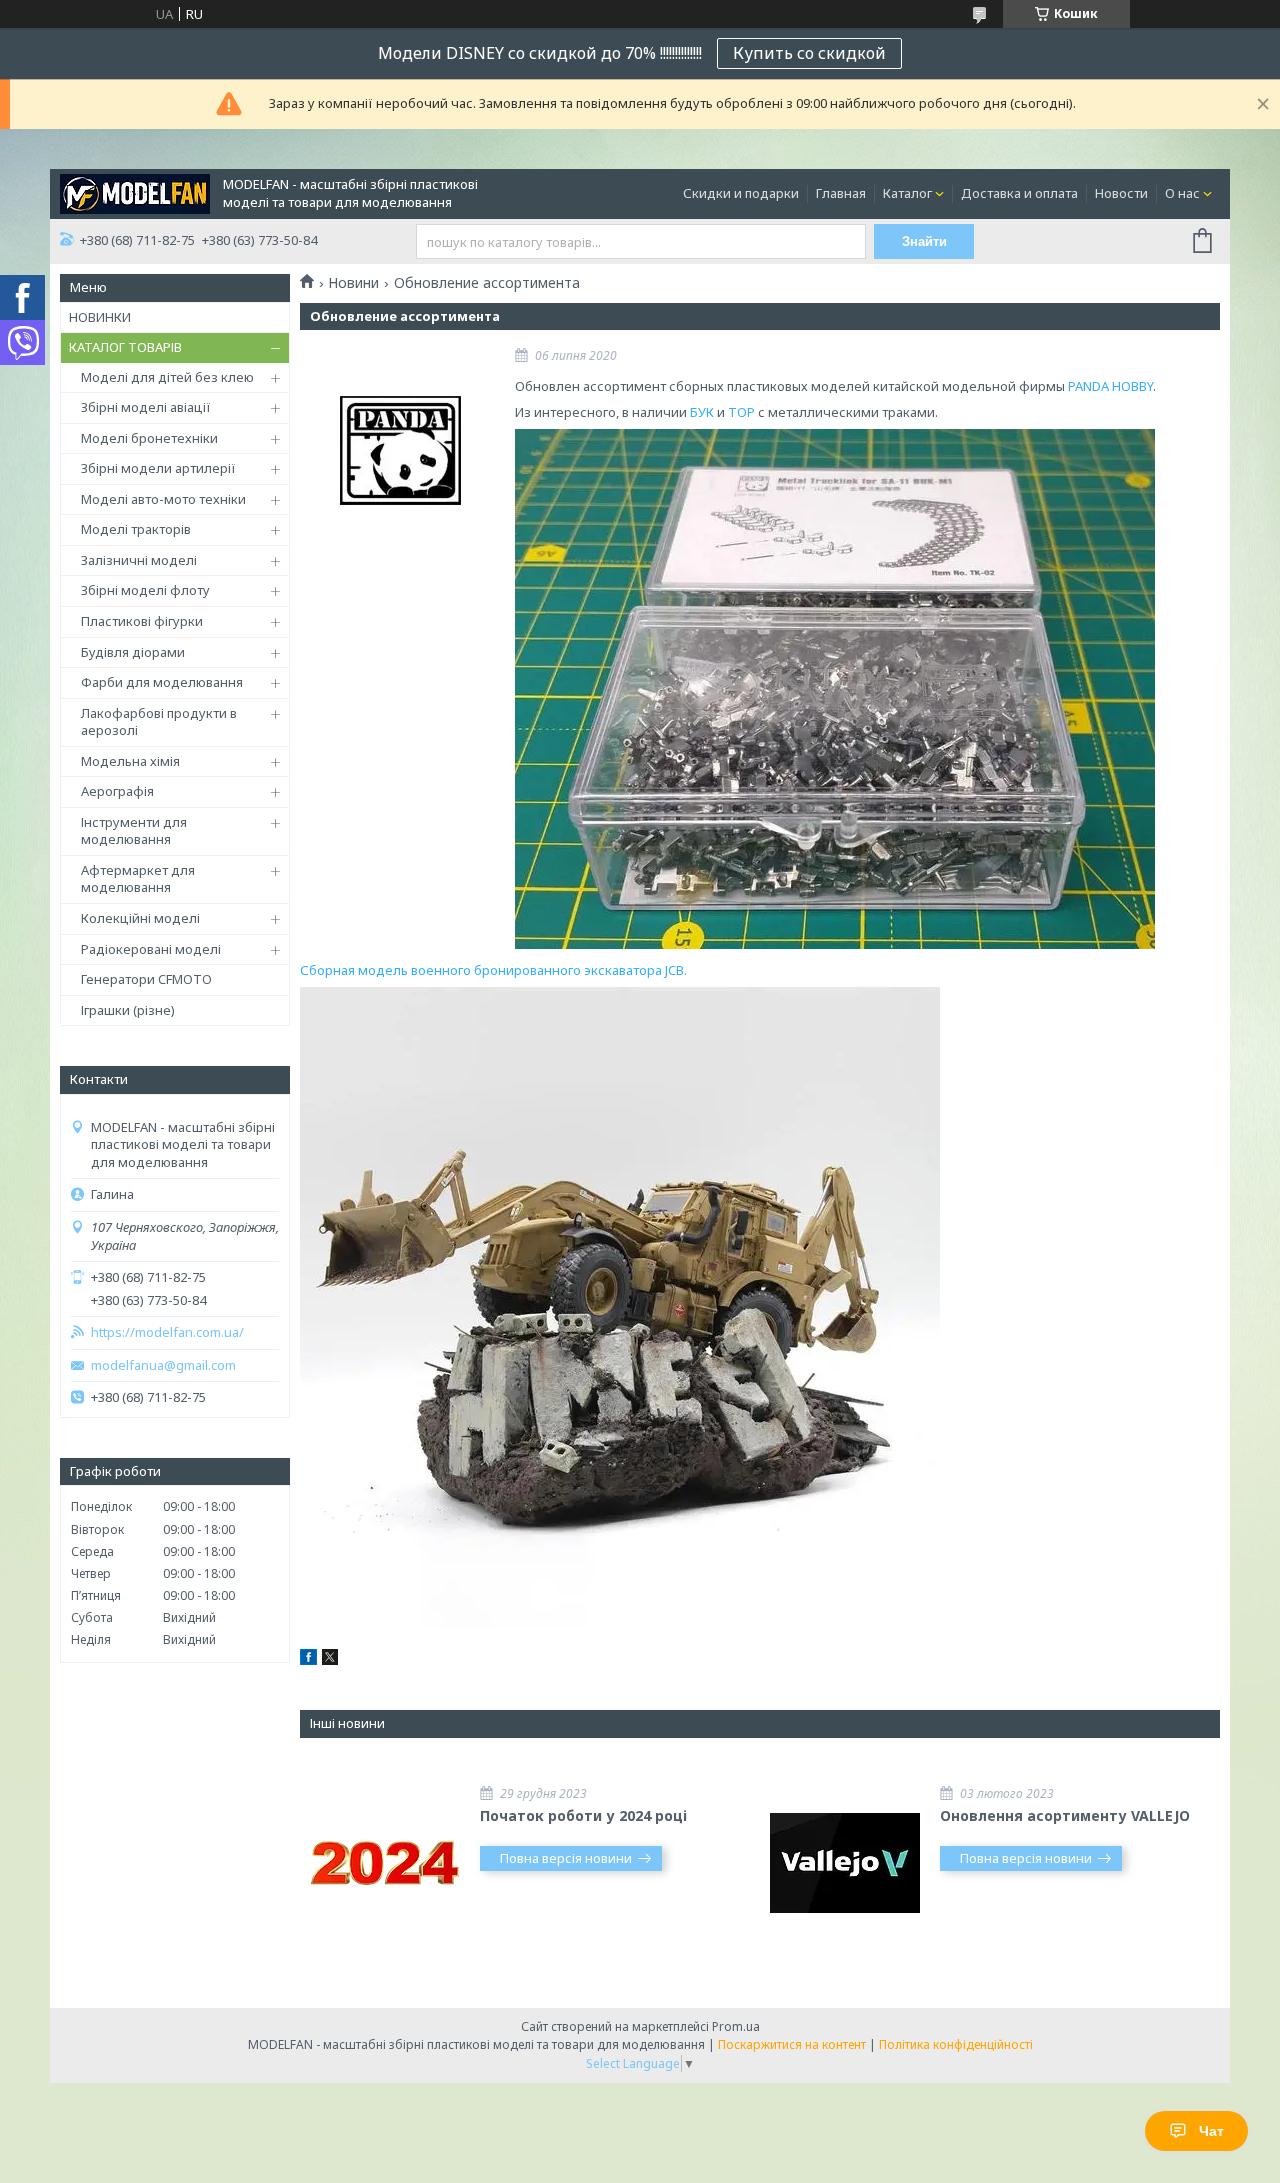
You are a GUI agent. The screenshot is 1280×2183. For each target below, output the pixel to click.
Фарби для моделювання (162, 682)
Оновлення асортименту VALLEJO (1065, 1815)
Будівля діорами (133, 652)
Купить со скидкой (809, 53)
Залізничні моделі (139, 560)
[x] (330, 1660)
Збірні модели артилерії (158, 468)
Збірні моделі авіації (146, 407)
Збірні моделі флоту (145, 590)
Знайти (924, 241)
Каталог (907, 193)
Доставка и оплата (1019, 193)
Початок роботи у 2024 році (583, 1815)
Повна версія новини (566, 1858)
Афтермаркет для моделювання (138, 879)
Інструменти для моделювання (134, 831)
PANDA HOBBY (1110, 386)
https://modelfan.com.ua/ (167, 1332)
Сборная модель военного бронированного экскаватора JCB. (493, 970)
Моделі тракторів (136, 529)
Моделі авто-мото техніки (163, 499)
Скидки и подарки (741, 193)
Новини (353, 283)
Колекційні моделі (140, 918)
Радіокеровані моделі (151, 949)
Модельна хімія (130, 761)
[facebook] (308, 1660)
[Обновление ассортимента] (400, 450)
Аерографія (117, 791)
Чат (1211, 2131)
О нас (1182, 193)
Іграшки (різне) (128, 1010)
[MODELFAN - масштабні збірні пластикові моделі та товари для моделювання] (135, 192)
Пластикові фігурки (142, 621)
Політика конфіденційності (956, 2044)
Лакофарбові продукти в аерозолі (159, 722)
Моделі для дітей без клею (167, 377)
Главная (841, 193)
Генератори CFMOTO (146, 979)
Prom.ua (736, 2026)
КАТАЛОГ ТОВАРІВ (125, 347)
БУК (702, 412)
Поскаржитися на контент (792, 2044)
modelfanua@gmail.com (163, 1365)
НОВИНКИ (100, 317)
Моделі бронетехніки (149, 438)
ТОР (741, 412)
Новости (1121, 193)
